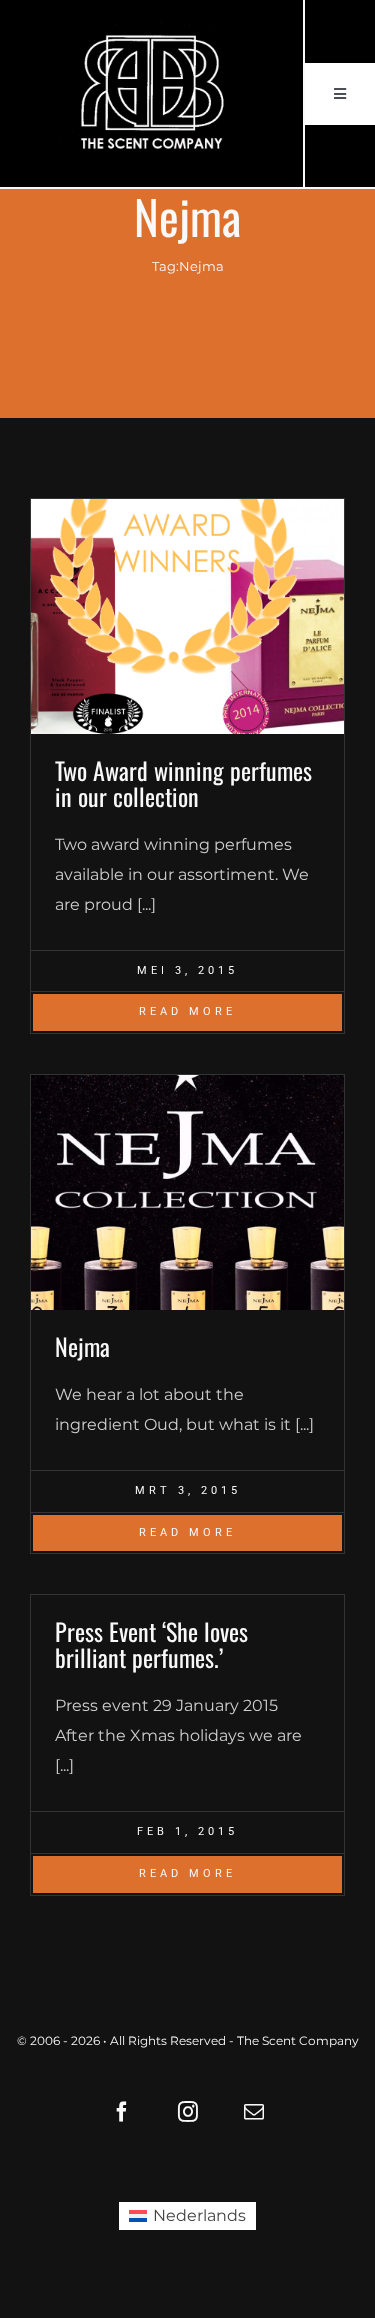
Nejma (82, 1346)
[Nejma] (187, 1192)
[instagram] (188, 2112)
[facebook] (122, 2112)
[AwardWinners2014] (187, 616)
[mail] (254, 2112)
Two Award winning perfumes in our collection (183, 783)
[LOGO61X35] (151, 93)
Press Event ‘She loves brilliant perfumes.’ (151, 1644)
